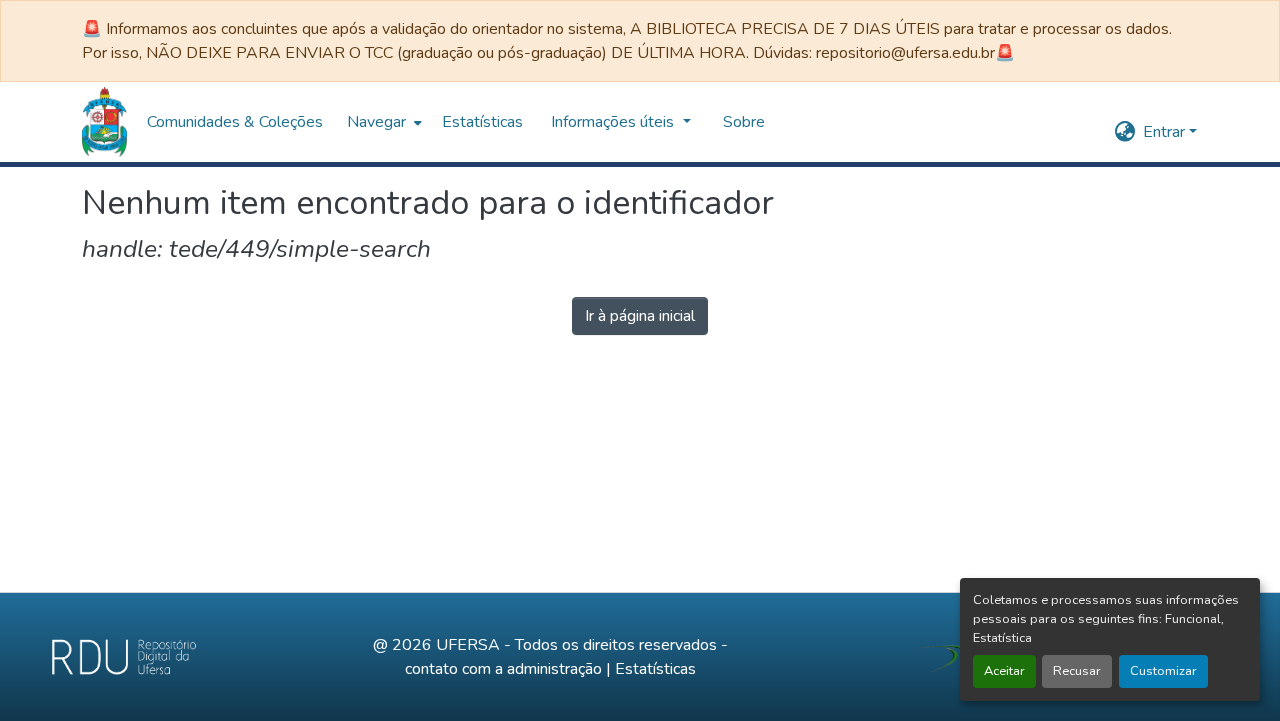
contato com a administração (503, 669)
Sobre (744, 122)
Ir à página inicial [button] (640, 316)
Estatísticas (655, 669)
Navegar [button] (376, 122)
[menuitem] (382, 122)
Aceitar (1004, 671)
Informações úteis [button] (614, 122)
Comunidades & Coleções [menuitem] (235, 122)
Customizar (1163, 671)
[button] (104, 122)
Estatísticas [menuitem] (482, 122)
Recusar (1077, 671)
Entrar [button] (1166, 132)
